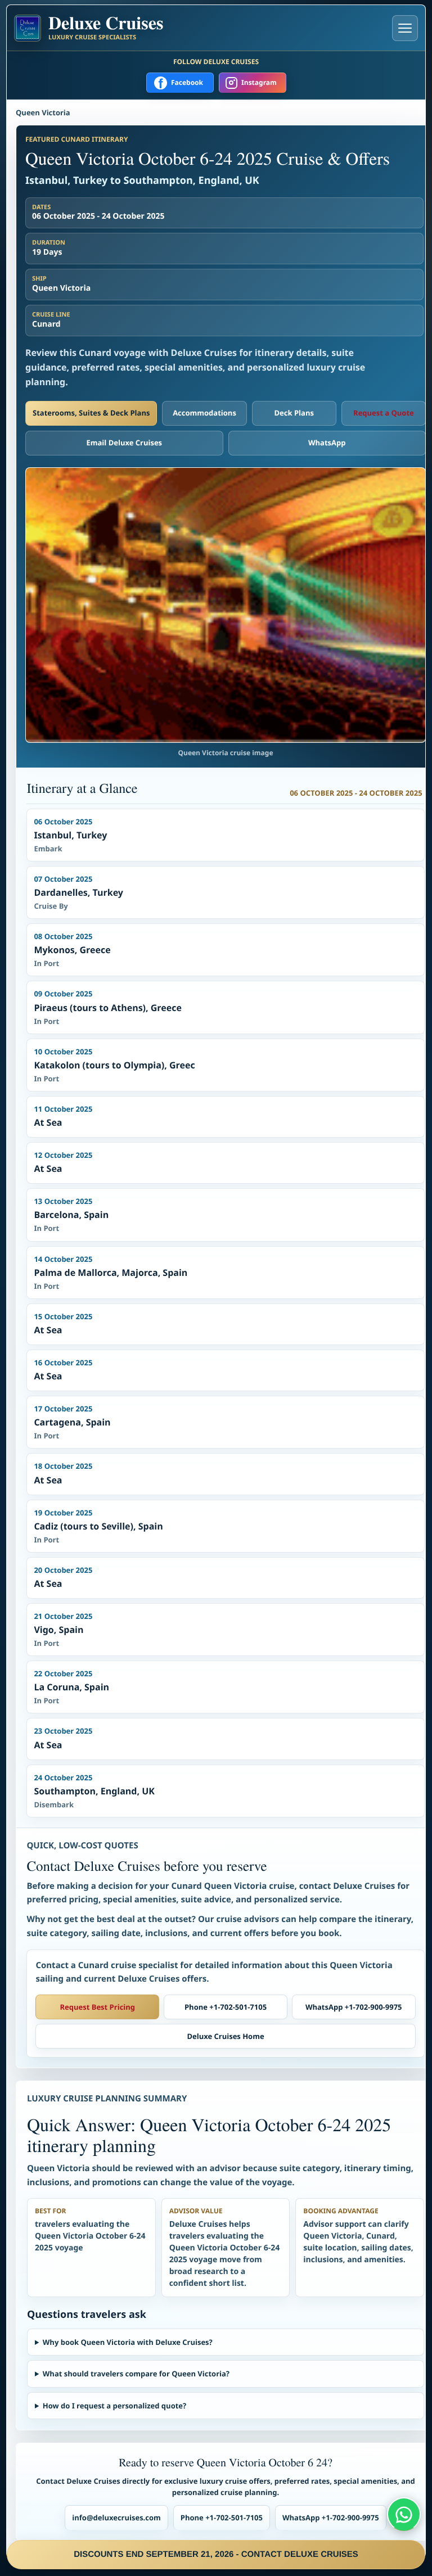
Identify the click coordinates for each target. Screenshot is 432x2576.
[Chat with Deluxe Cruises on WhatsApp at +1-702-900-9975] (404, 2514)
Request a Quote (384, 413)
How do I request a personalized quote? (114, 2406)
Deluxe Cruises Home (225, 2036)
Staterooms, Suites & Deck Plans (91, 413)
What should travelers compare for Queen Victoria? (136, 2374)
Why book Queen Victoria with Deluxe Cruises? (128, 2342)
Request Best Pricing (98, 2007)
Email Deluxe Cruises (124, 443)
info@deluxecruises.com (116, 2518)
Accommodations (204, 413)
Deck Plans (294, 413)
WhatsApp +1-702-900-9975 (354, 2007)
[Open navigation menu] (405, 28)
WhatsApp (327, 443)
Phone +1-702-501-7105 (226, 2007)
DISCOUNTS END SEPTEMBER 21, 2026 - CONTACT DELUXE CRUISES (216, 2554)
